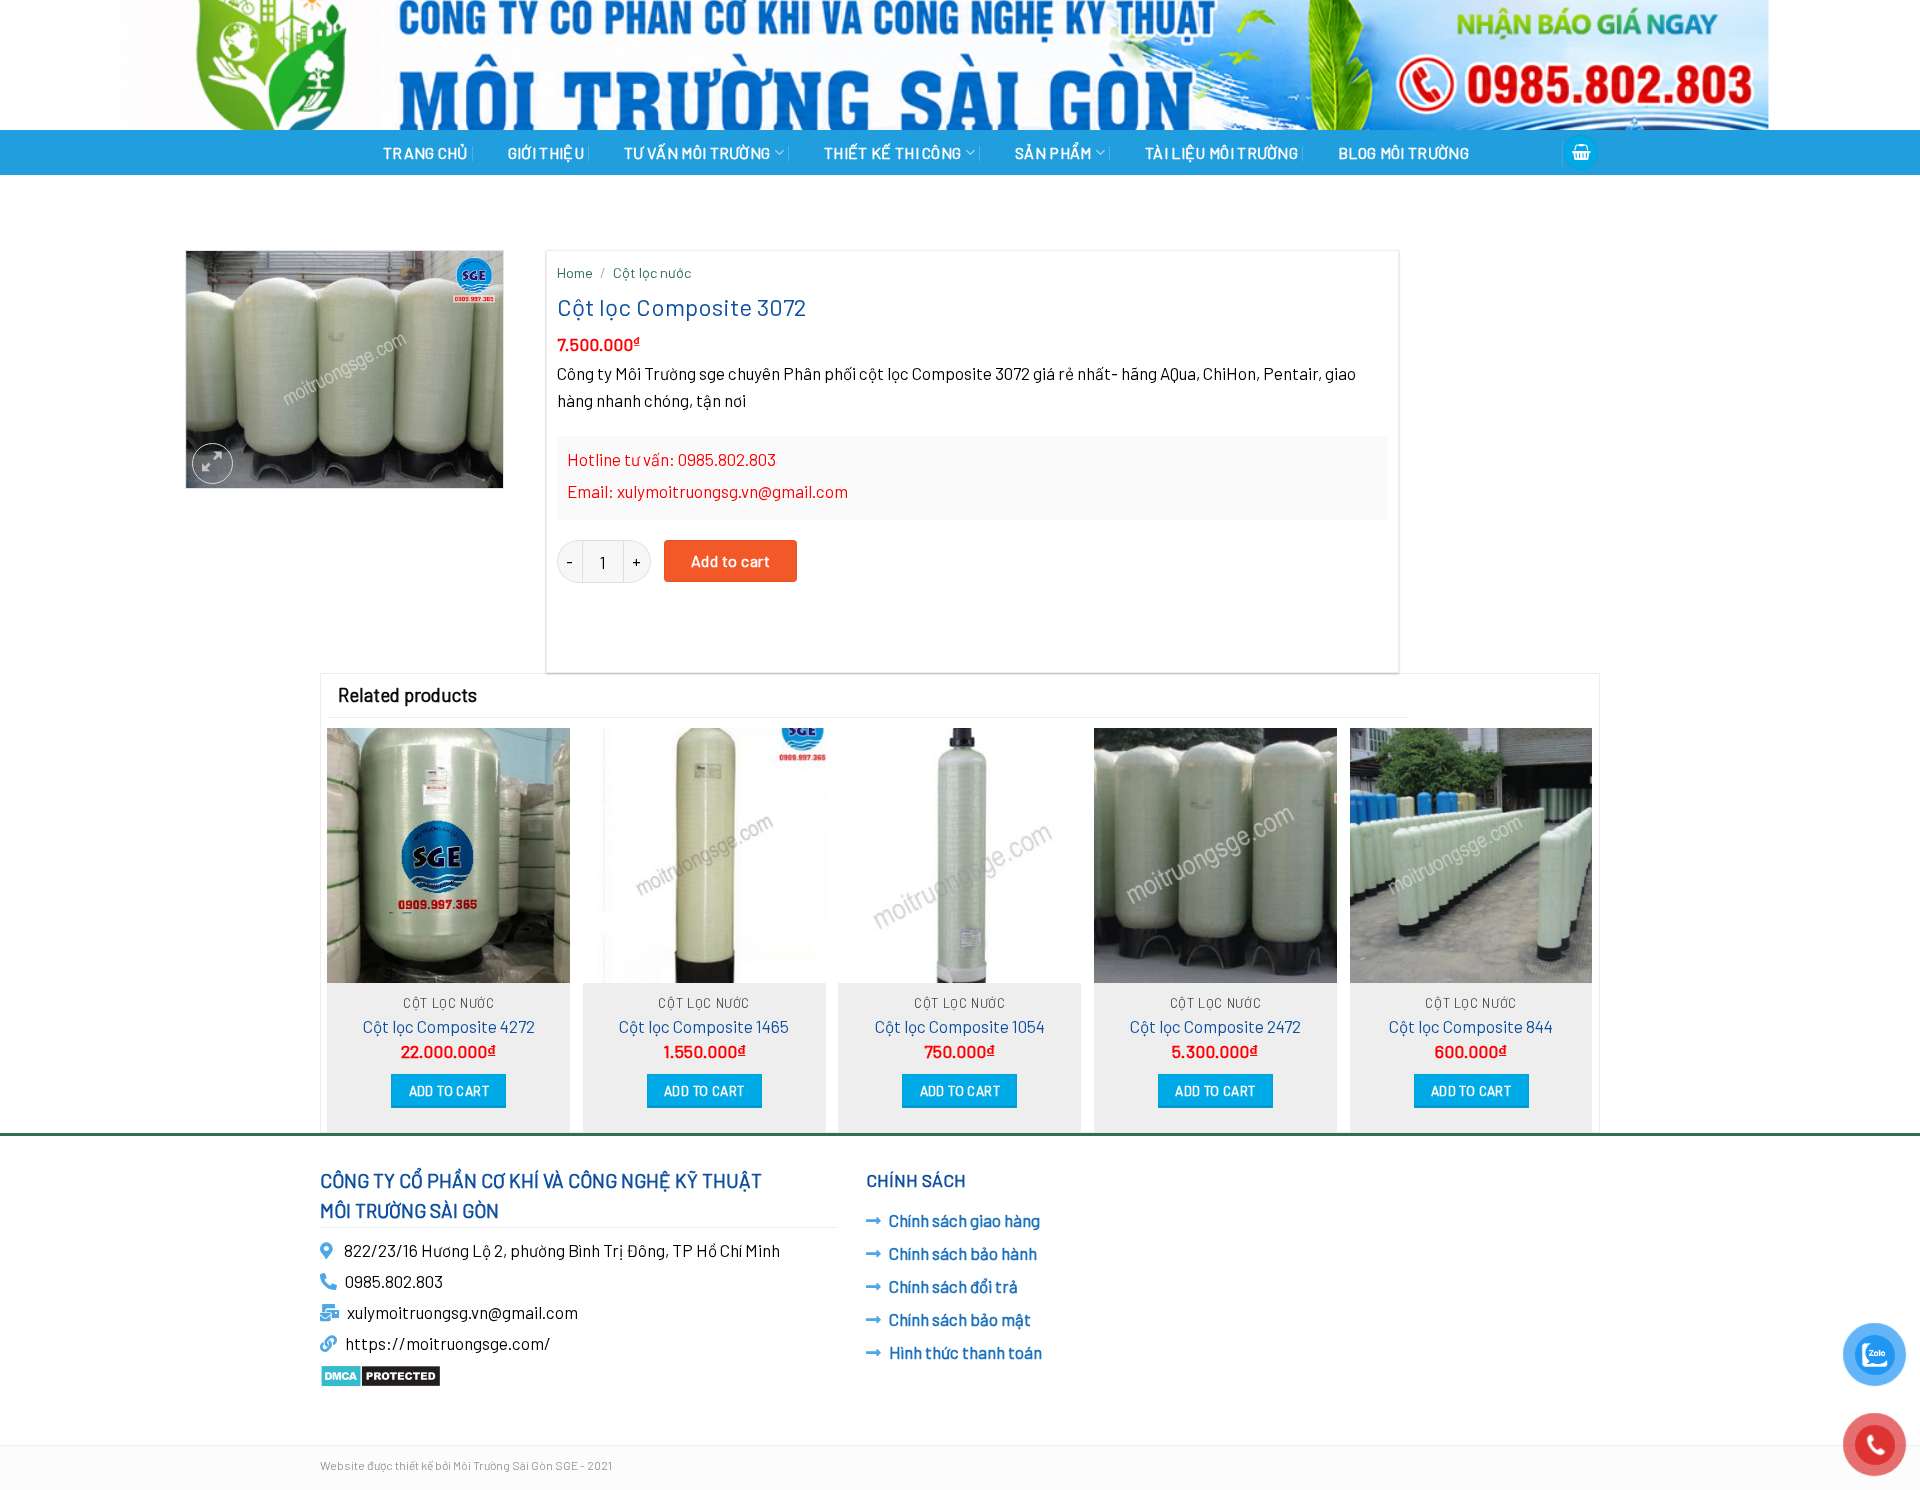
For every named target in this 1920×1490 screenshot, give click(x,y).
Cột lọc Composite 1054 (960, 1026)
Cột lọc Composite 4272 (449, 1026)
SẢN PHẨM (1053, 152)
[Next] (1588, 923)
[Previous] (332, 923)
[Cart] (1581, 152)
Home (575, 272)
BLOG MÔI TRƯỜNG (1403, 152)
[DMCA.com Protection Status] (380, 1374)
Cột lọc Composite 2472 (1215, 1026)
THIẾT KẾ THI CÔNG (892, 152)
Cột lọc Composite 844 (1471, 1026)
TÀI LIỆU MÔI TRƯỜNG (1221, 152)
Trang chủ (425, 152)
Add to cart (730, 560)
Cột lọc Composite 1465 (704, 1026)
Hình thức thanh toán (965, 1352)
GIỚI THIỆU (546, 152)
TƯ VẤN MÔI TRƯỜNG (697, 152)
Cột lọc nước (652, 272)
